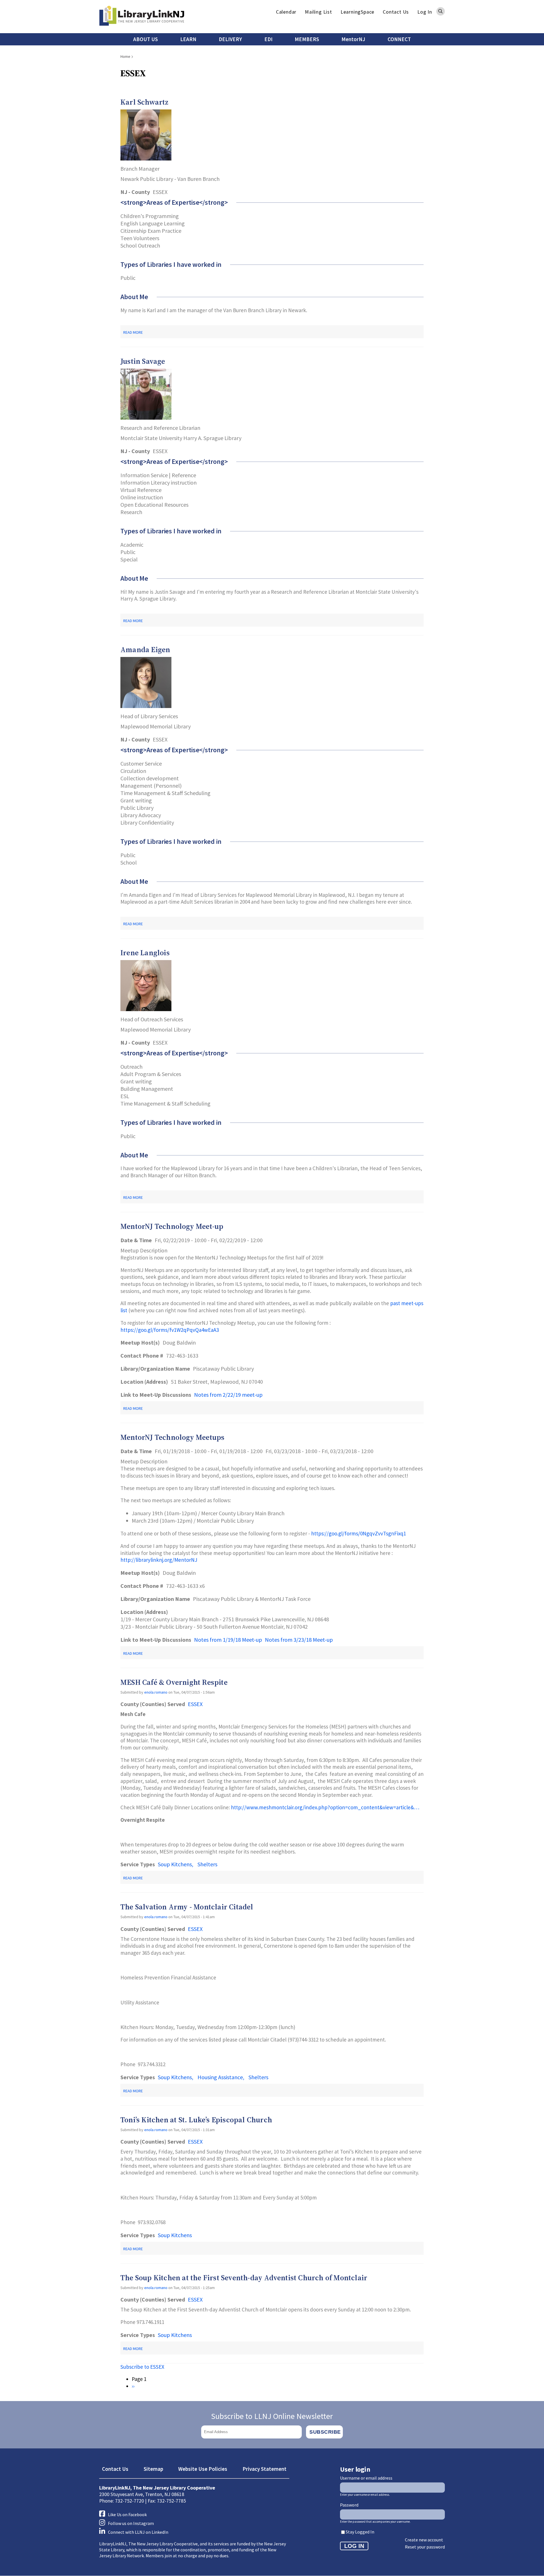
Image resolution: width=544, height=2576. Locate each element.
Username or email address (366, 2478)
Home (125, 56)
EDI (268, 39)
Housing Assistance (220, 2077)
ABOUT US (145, 39)
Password (349, 2505)
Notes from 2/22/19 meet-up (228, 1395)
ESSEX (195, 1704)
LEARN (188, 39)
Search (441, 11)
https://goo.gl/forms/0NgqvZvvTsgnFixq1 (359, 1533)
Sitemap (153, 2469)
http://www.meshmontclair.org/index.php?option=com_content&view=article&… (325, 1807)
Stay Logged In (360, 2532)
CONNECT (399, 39)
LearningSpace (357, 12)
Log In (425, 12)
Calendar (286, 12)
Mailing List (318, 12)
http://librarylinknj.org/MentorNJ (159, 1560)
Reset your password (425, 2547)
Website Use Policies (203, 2469)
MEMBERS (307, 39)
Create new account (424, 2540)
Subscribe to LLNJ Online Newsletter (272, 2416)
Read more (133, 332)
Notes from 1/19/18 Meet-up (228, 1640)
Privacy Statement (264, 2469)
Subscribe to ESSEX (142, 2367)
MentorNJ (353, 39)
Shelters (207, 1864)
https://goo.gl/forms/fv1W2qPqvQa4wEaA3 (170, 1330)
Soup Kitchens (175, 1864)
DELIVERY (230, 39)
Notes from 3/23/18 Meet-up (299, 1640)
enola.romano (156, 1692)
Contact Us (396, 12)
